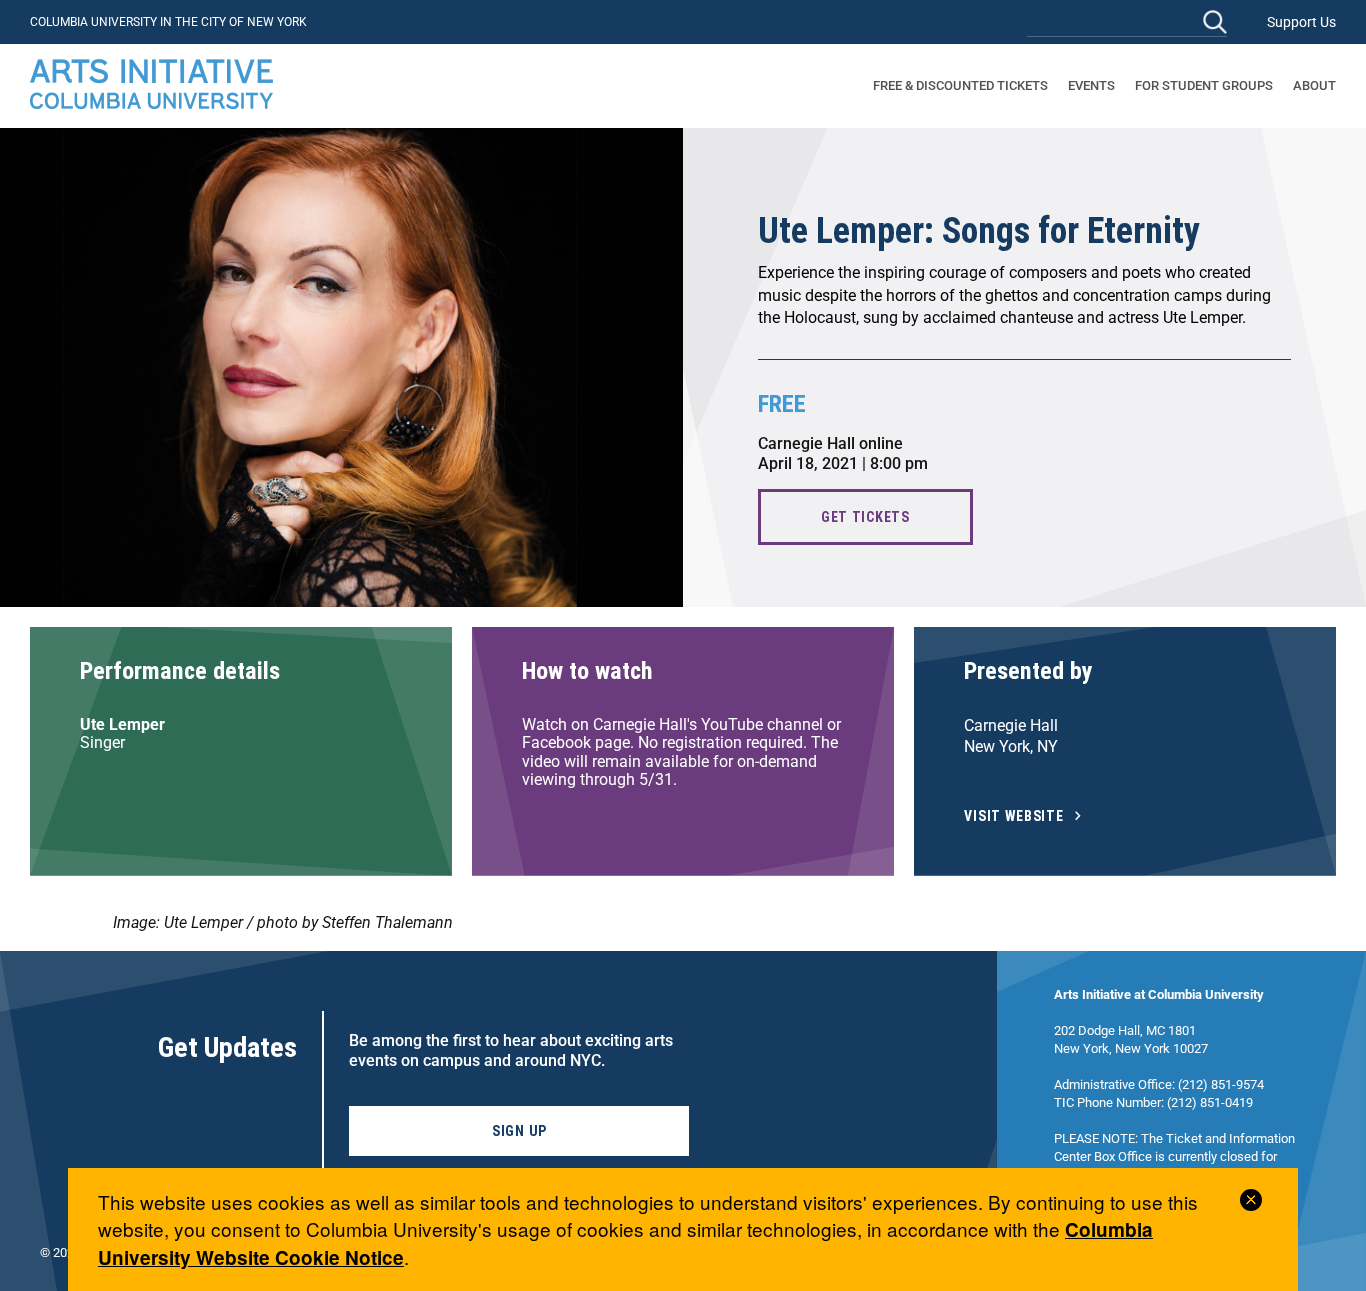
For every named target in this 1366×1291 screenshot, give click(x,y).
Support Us (1301, 22)
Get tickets (865, 517)
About (1314, 85)
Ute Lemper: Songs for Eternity (979, 231)
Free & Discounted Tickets (960, 85)
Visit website (1014, 816)
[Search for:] (1127, 21)
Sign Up (519, 1131)
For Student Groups (1204, 85)
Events (1091, 85)
